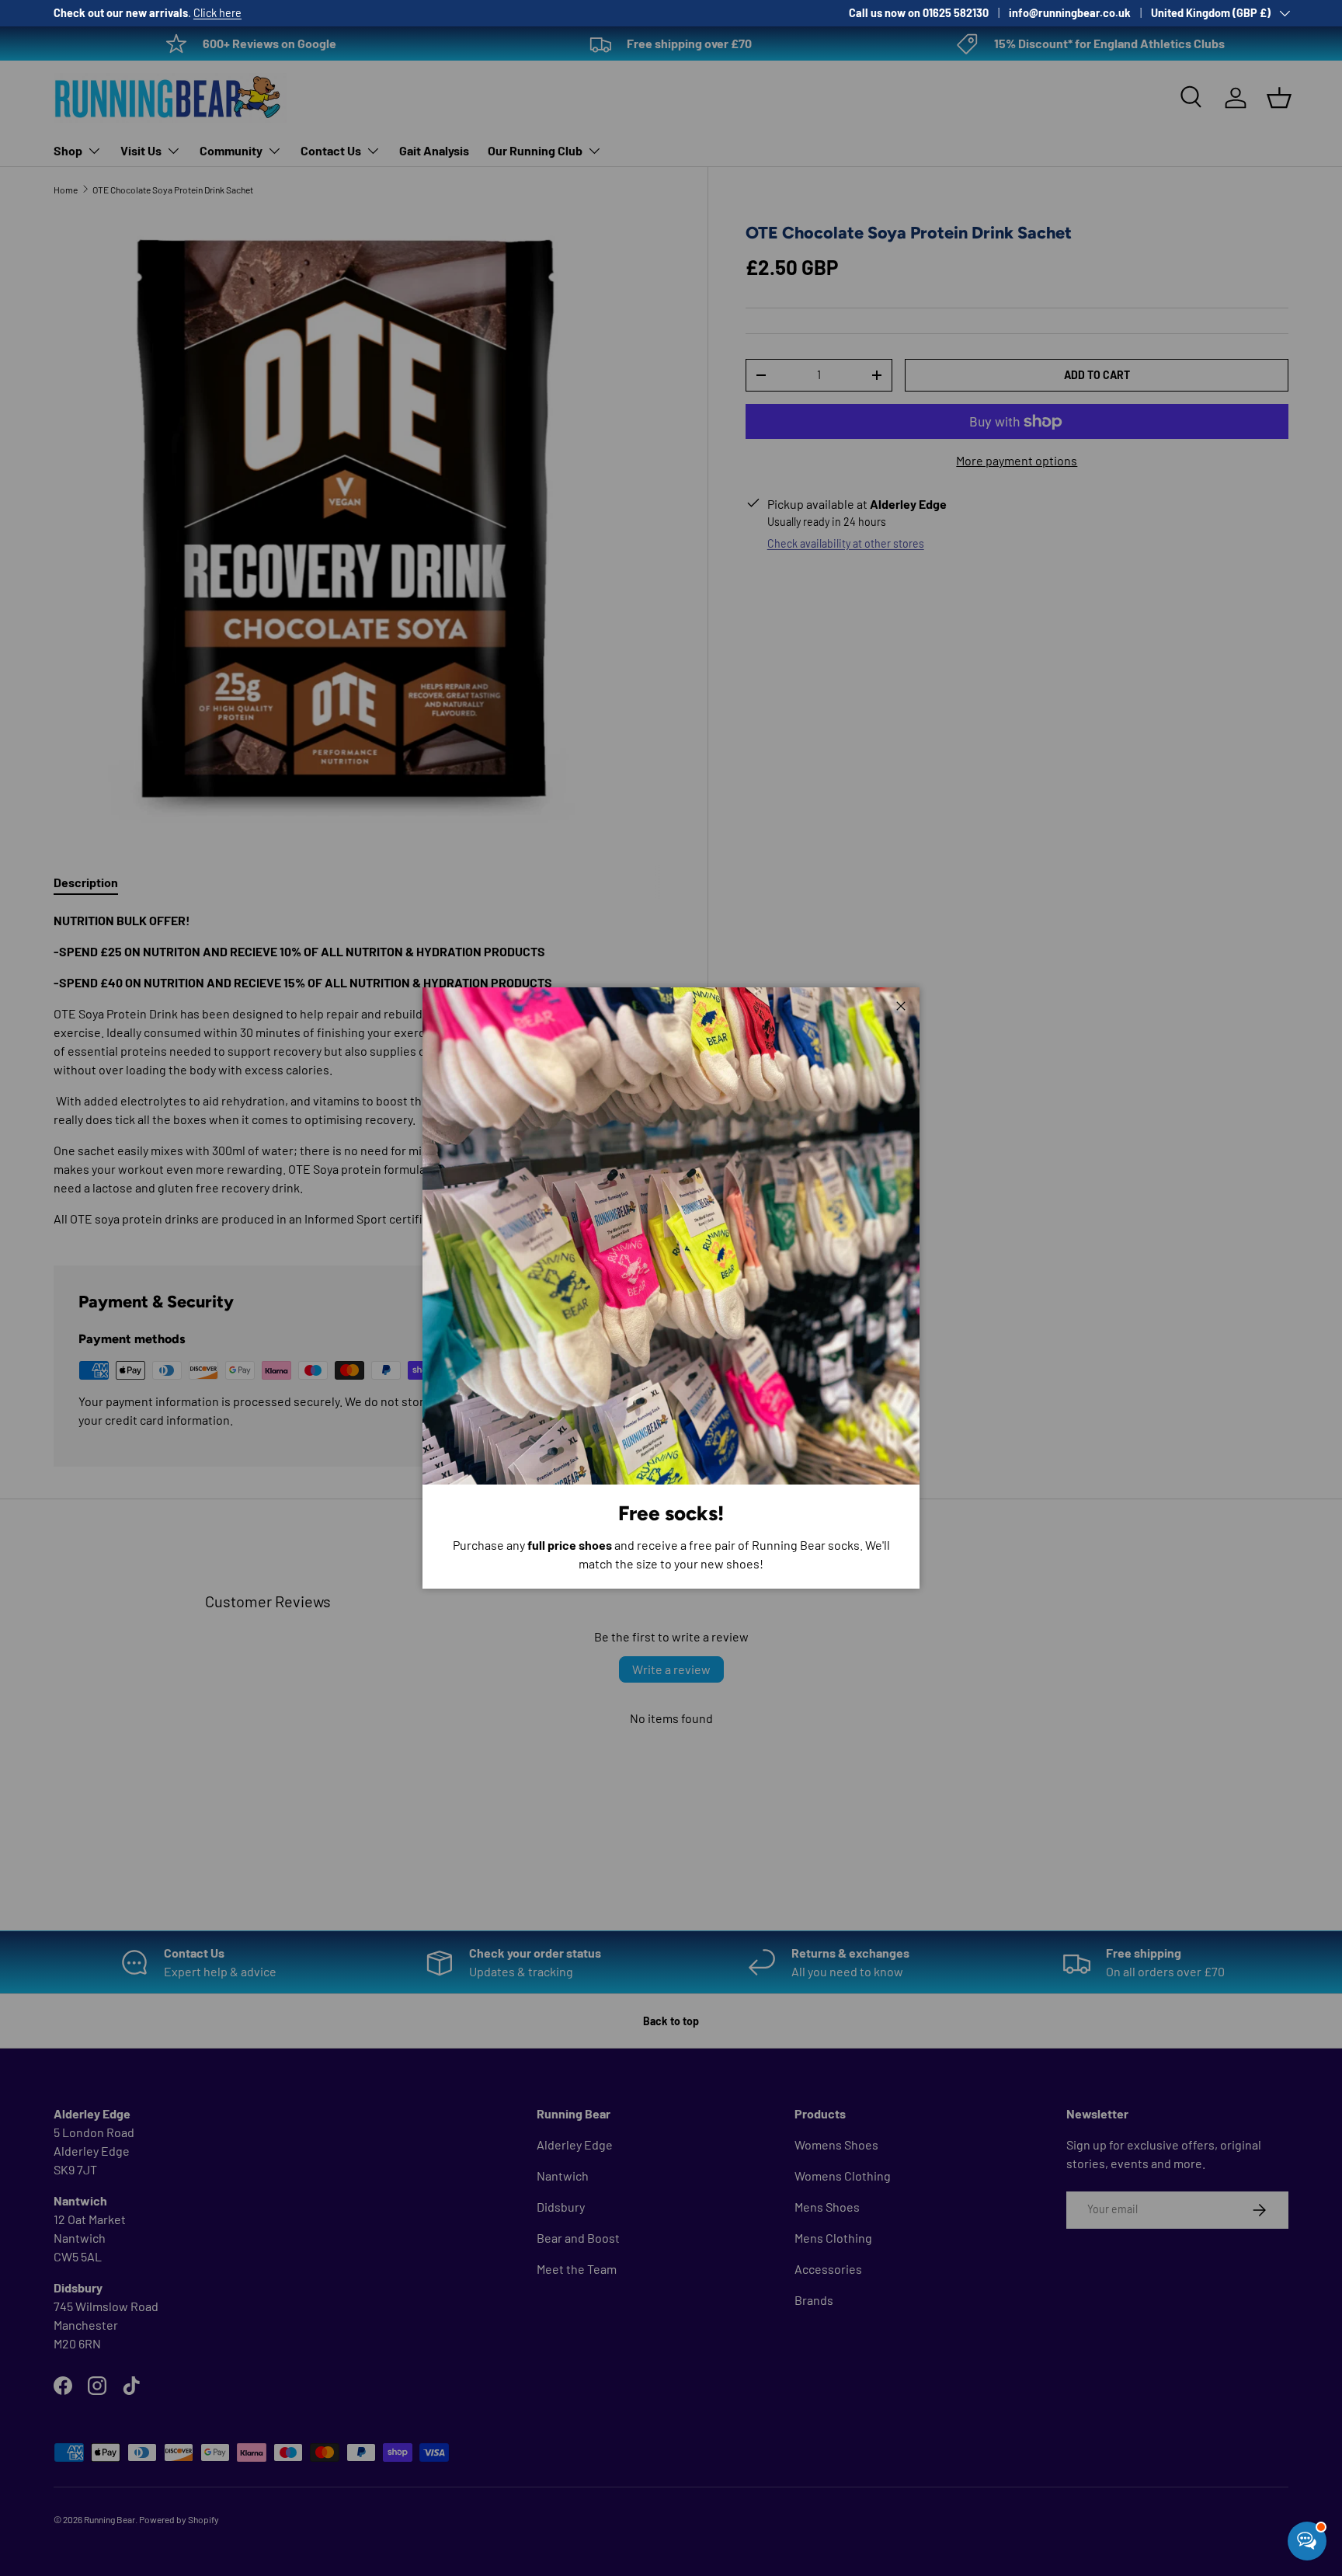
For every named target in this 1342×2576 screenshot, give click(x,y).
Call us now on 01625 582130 (919, 13)
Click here (217, 13)
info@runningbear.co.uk (1070, 13)
